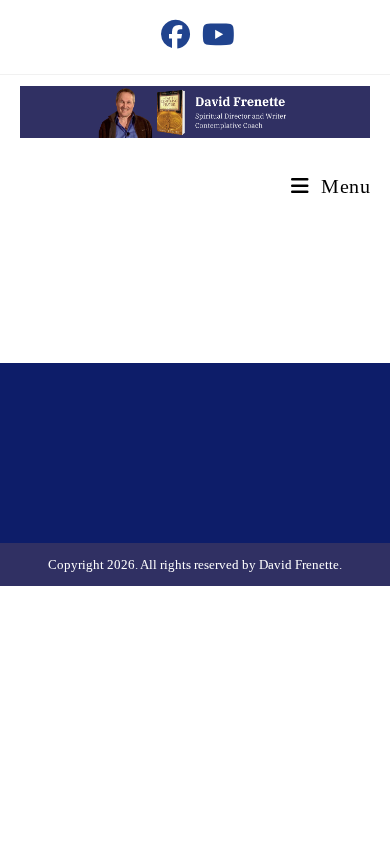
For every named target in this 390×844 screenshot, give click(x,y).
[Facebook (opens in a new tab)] (175, 34)
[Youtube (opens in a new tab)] (215, 34)
